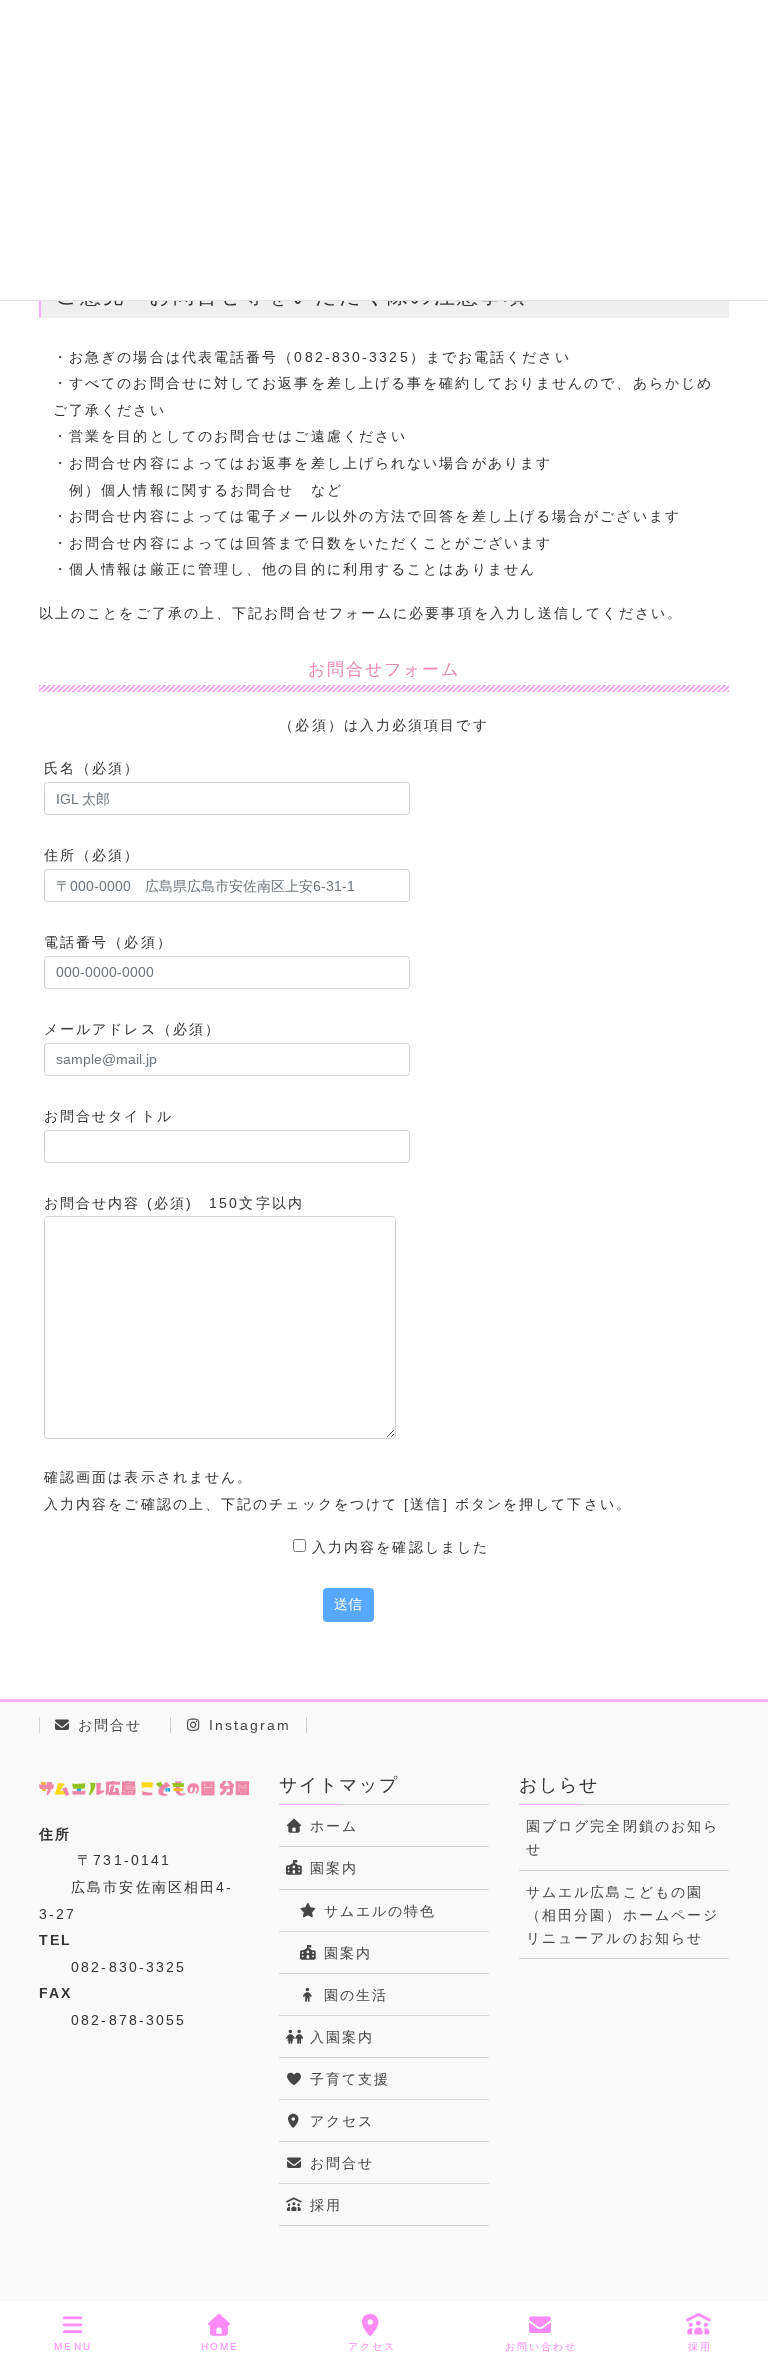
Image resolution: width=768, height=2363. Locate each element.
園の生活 (352, 1995)
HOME (220, 2346)
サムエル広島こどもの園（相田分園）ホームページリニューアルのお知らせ (622, 1915)
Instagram (247, 1725)
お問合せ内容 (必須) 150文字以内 (174, 1203)
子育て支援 (346, 2079)
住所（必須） (92, 855)
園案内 (330, 1868)
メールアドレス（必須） (132, 1029)
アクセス (338, 2121)
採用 (322, 2205)
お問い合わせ (541, 2346)
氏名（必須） (92, 768)
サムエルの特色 (376, 1911)
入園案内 (338, 2037)
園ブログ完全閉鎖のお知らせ (622, 1837)
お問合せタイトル (108, 1116)
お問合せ (107, 1725)
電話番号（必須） (108, 942)
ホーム (330, 1826)
